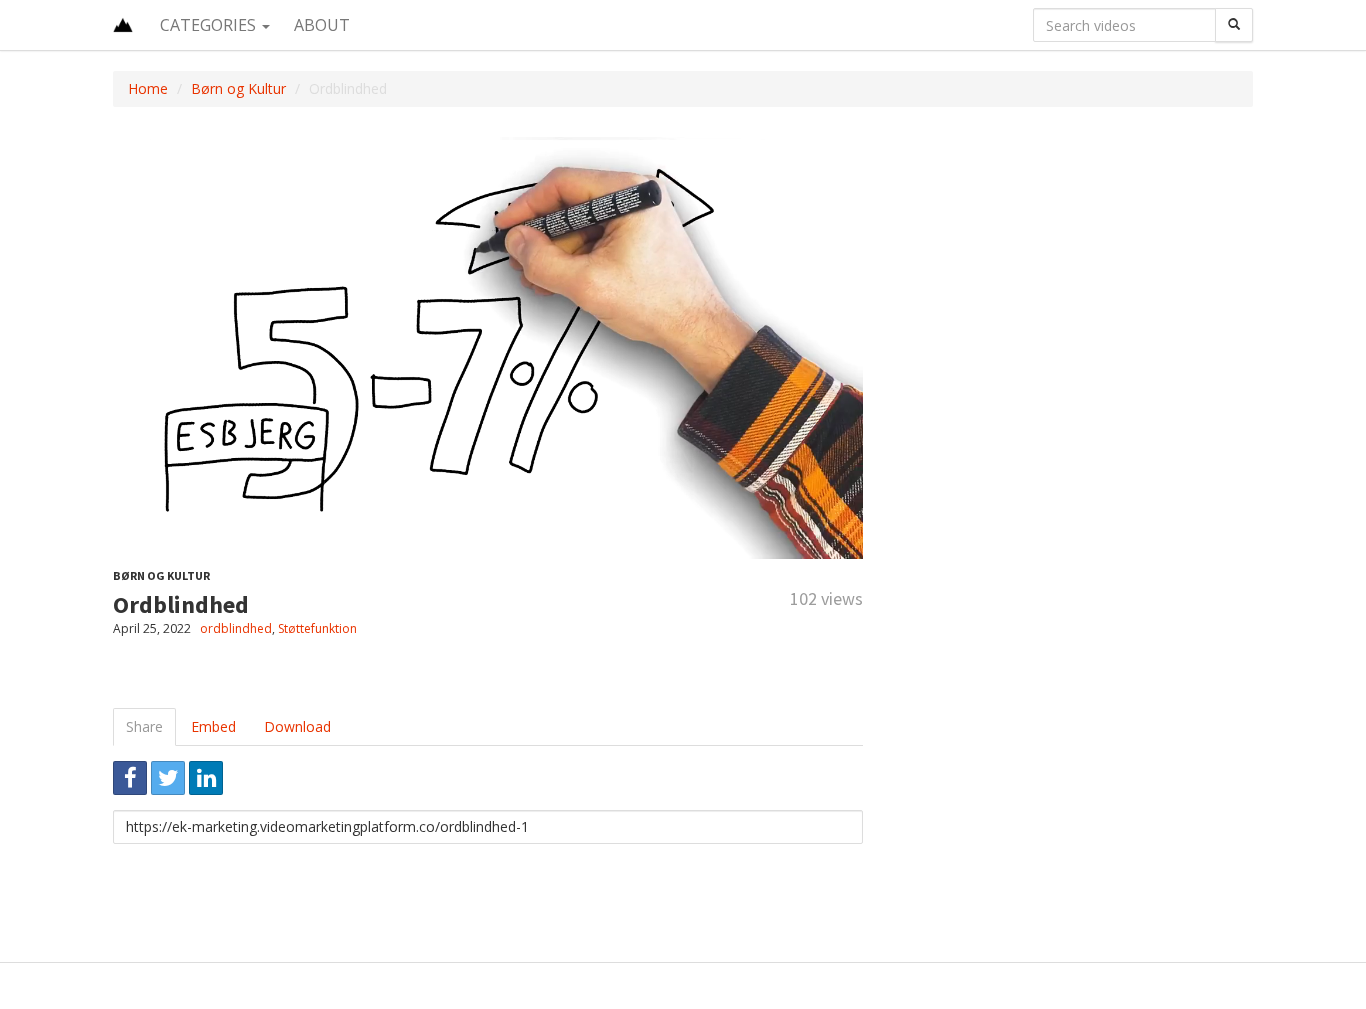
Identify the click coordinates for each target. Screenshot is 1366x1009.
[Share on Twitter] (168, 778)
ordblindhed (236, 628)
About (322, 25)
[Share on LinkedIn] (206, 778)
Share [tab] (144, 726)
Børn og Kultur (238, 88)
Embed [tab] (213, 726)
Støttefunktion (317, 628)
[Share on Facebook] (130, 778)
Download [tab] (297, 726)
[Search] (1234, 25)
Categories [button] (210, 25)
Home (148, 88)
